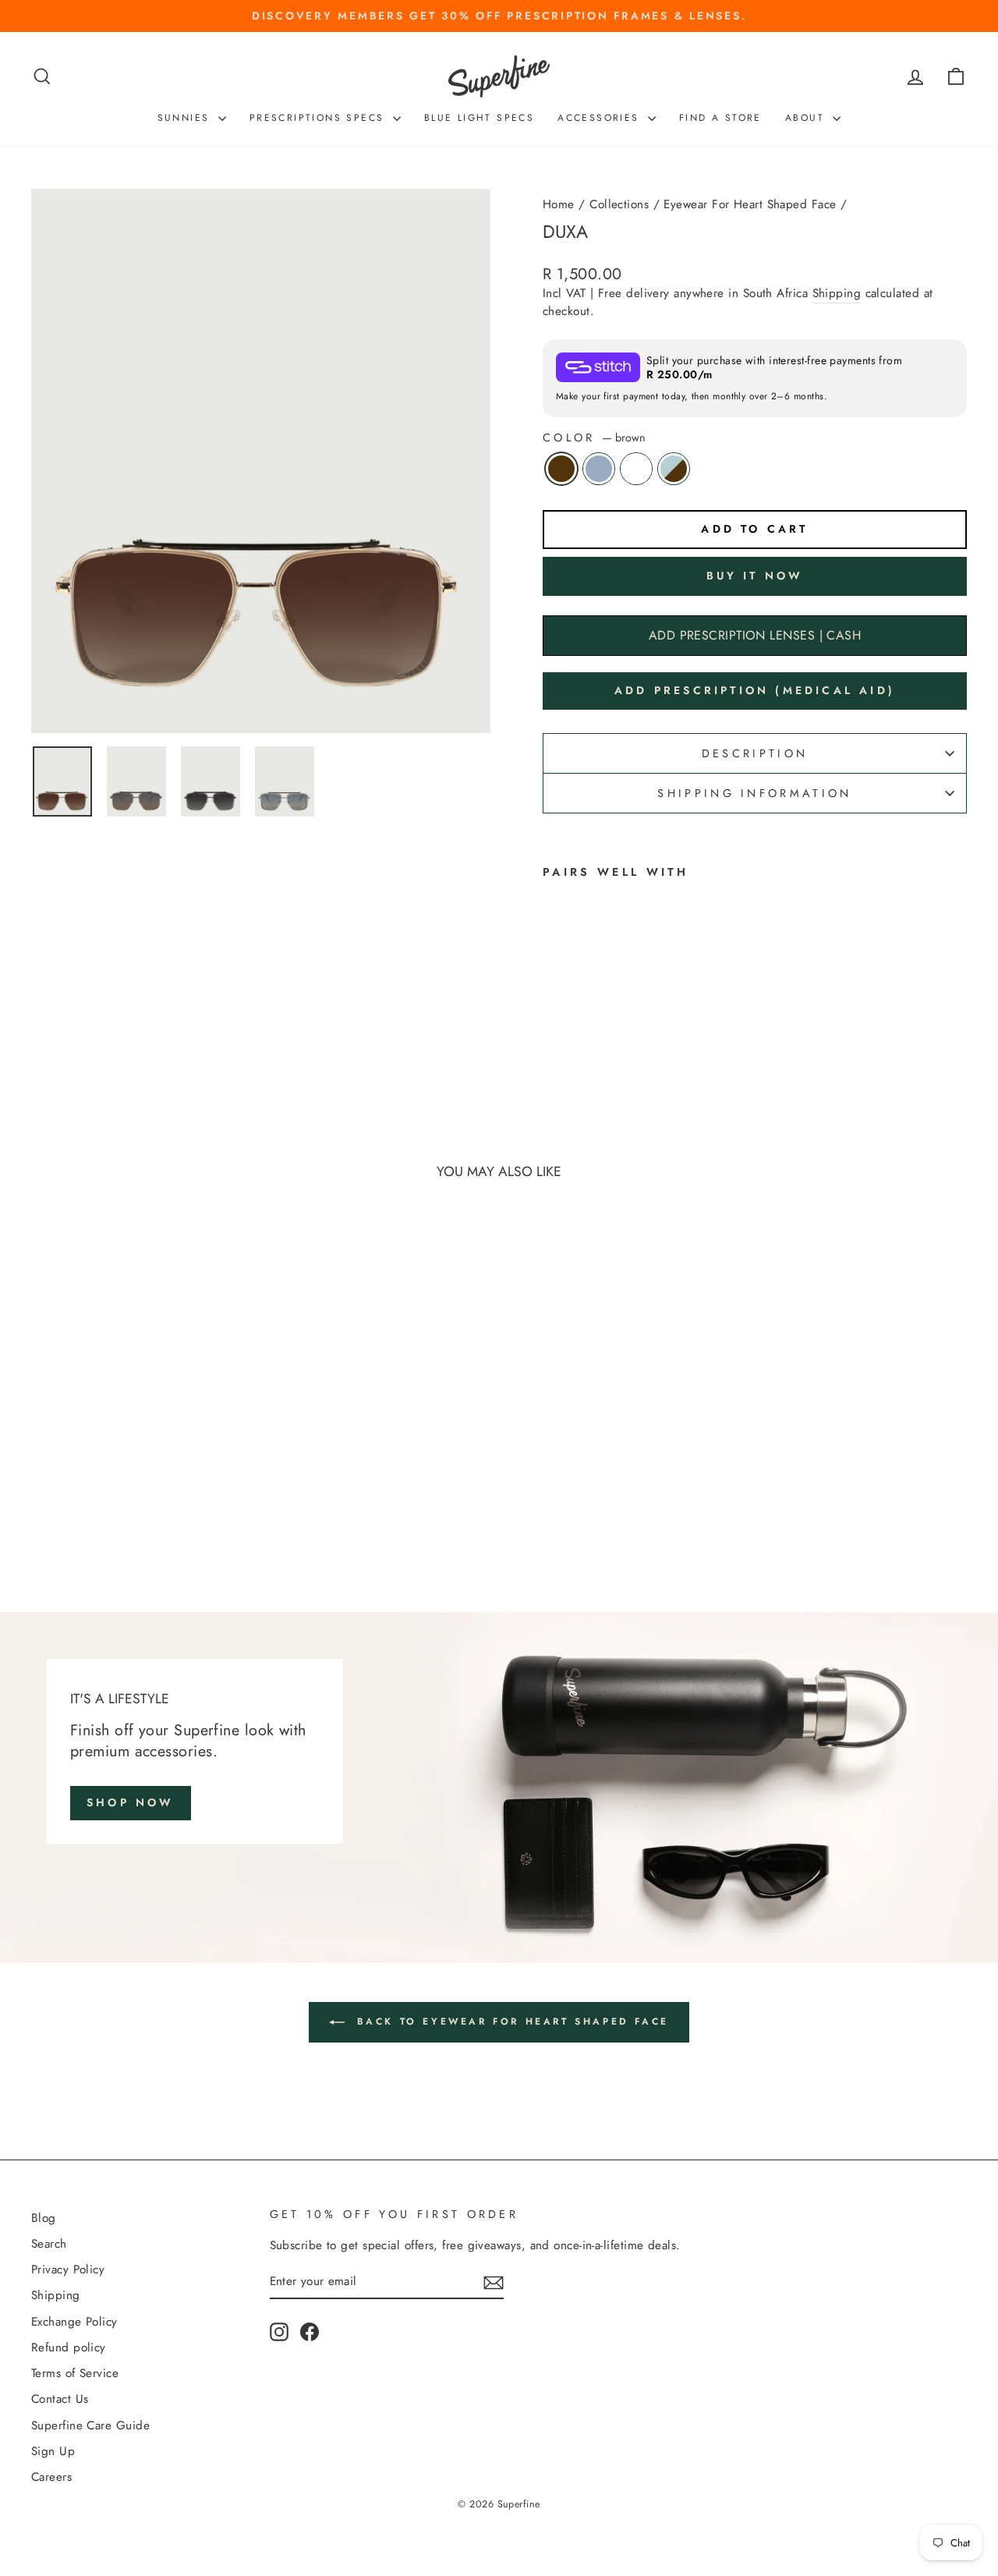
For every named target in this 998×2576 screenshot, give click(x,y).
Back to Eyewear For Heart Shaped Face (510, 2021)
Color (594, 438)
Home (559, 204)
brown (561, 469)
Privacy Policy (68, 2270)
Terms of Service (75, 2373)
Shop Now (131, 1802)
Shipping (837, 294)
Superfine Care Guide (90, 2425)
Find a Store (720, 118)
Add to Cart (142, 1463)
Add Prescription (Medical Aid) (755, 690)
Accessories (601, 118)
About (807, 118)
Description (755, 753)
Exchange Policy (74, 2322)
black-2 (636, 469)
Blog (44, 2218)
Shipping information (754, 793)
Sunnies (186, 118)
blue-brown (674, 469)
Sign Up (53, 2451)
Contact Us (60, 2399)
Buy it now (755, 576)
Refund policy (69, 2347)
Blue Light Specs (479, 118)
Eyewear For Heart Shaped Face (750, 204)
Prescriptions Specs (319, 118)
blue (599, 469)
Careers (51, 2477)
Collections (619, 204)
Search (49, 2244)
